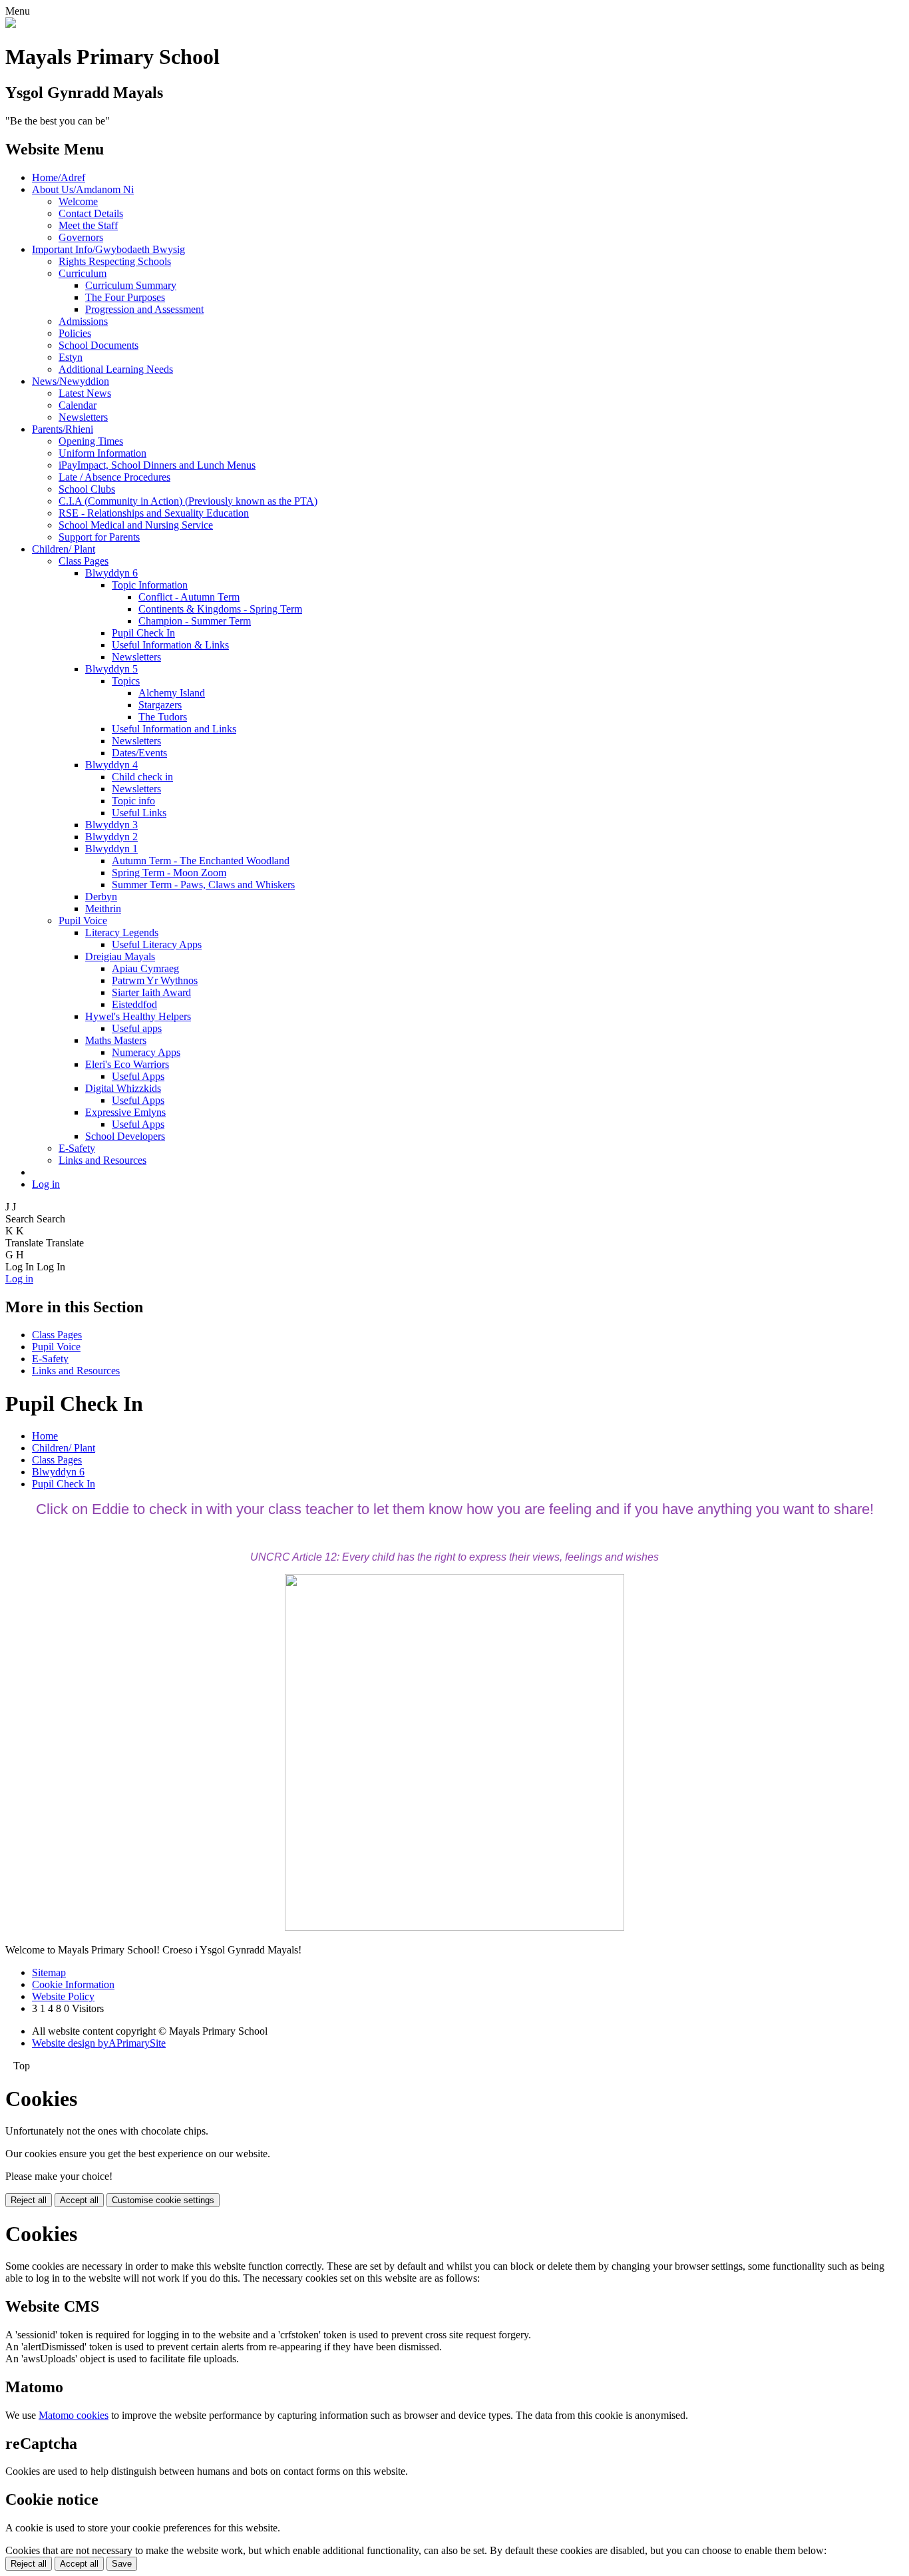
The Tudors (163, 717)
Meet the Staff (88, 225)
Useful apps (137, 1028)
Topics (126, 681)
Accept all (79, 2200)
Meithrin (103, 908)
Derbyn (101, 897)
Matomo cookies (74, 2415)
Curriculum (83, 273)
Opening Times (91, 441)
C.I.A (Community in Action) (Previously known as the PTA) (188, 501)
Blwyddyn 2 (111, 837)
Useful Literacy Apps (157, 944)
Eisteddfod (134, 1004)
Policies (75, 333)
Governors (81, 237)
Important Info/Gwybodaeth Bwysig (108, 249)
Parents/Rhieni (63, 429)
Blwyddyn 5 (111, 669)
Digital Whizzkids (123, 1088)
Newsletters (83, 417)
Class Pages (84, 561)
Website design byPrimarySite (99, 2043)
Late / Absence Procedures (114, 477)
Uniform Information (102, 453)
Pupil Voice (83, 920)
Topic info (133, 801)
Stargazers (160, 705)
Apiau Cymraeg (145, 968)
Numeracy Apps (146, 1052)
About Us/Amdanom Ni (83, 189)
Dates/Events (139, 753)
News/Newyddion (71, 381)
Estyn (71, 357)
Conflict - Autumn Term (189, 597)
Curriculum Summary (131, 285)
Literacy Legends (122, 932)
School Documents (98, 345)
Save (122, 2564)
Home (45, 1436)
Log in (46, 1184)
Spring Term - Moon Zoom (169, 873)
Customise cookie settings (163, 2200)
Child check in (142, 777)
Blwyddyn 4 (111, 765)
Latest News (85, 393)
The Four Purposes (125, 297)
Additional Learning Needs (116, 369)
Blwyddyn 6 (111, 573)
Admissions (83, 321)
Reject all (29, 2200)
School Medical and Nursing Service (136, 525)
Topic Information (150, 585)
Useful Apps (138, 1076)
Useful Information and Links (174, 729)
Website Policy (63, 1996)
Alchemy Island (172, 693)
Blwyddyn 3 (111, 825)
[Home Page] (11, 24)
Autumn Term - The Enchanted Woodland (201, 861)
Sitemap (49, 1972)
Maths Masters (116, 1040)
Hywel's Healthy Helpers (138, 1016)
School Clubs (87, 489)
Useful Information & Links (170, 645)
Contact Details (91, 213)
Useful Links (139, 813)
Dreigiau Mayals (120, 956)
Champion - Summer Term (195, 621)
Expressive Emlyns (125, 1112)
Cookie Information (73, 1984)
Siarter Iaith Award (151, 992)
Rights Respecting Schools (115, 261)
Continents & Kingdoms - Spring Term (220, 609)
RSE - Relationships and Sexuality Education (154, 513)
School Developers (125, 1136)
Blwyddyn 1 (111, 849)
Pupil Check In (143, 633)
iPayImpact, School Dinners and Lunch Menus (157, 465)
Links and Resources (102, 1160)
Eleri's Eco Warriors (127, 1064)
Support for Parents (99, 537)
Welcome (78, 201)
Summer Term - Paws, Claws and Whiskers (203, 885)
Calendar (78, 405)
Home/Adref (59, 177)
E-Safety (77, 1148)
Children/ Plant (64, 549)
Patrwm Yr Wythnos (155, 980)
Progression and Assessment (144, 309)
